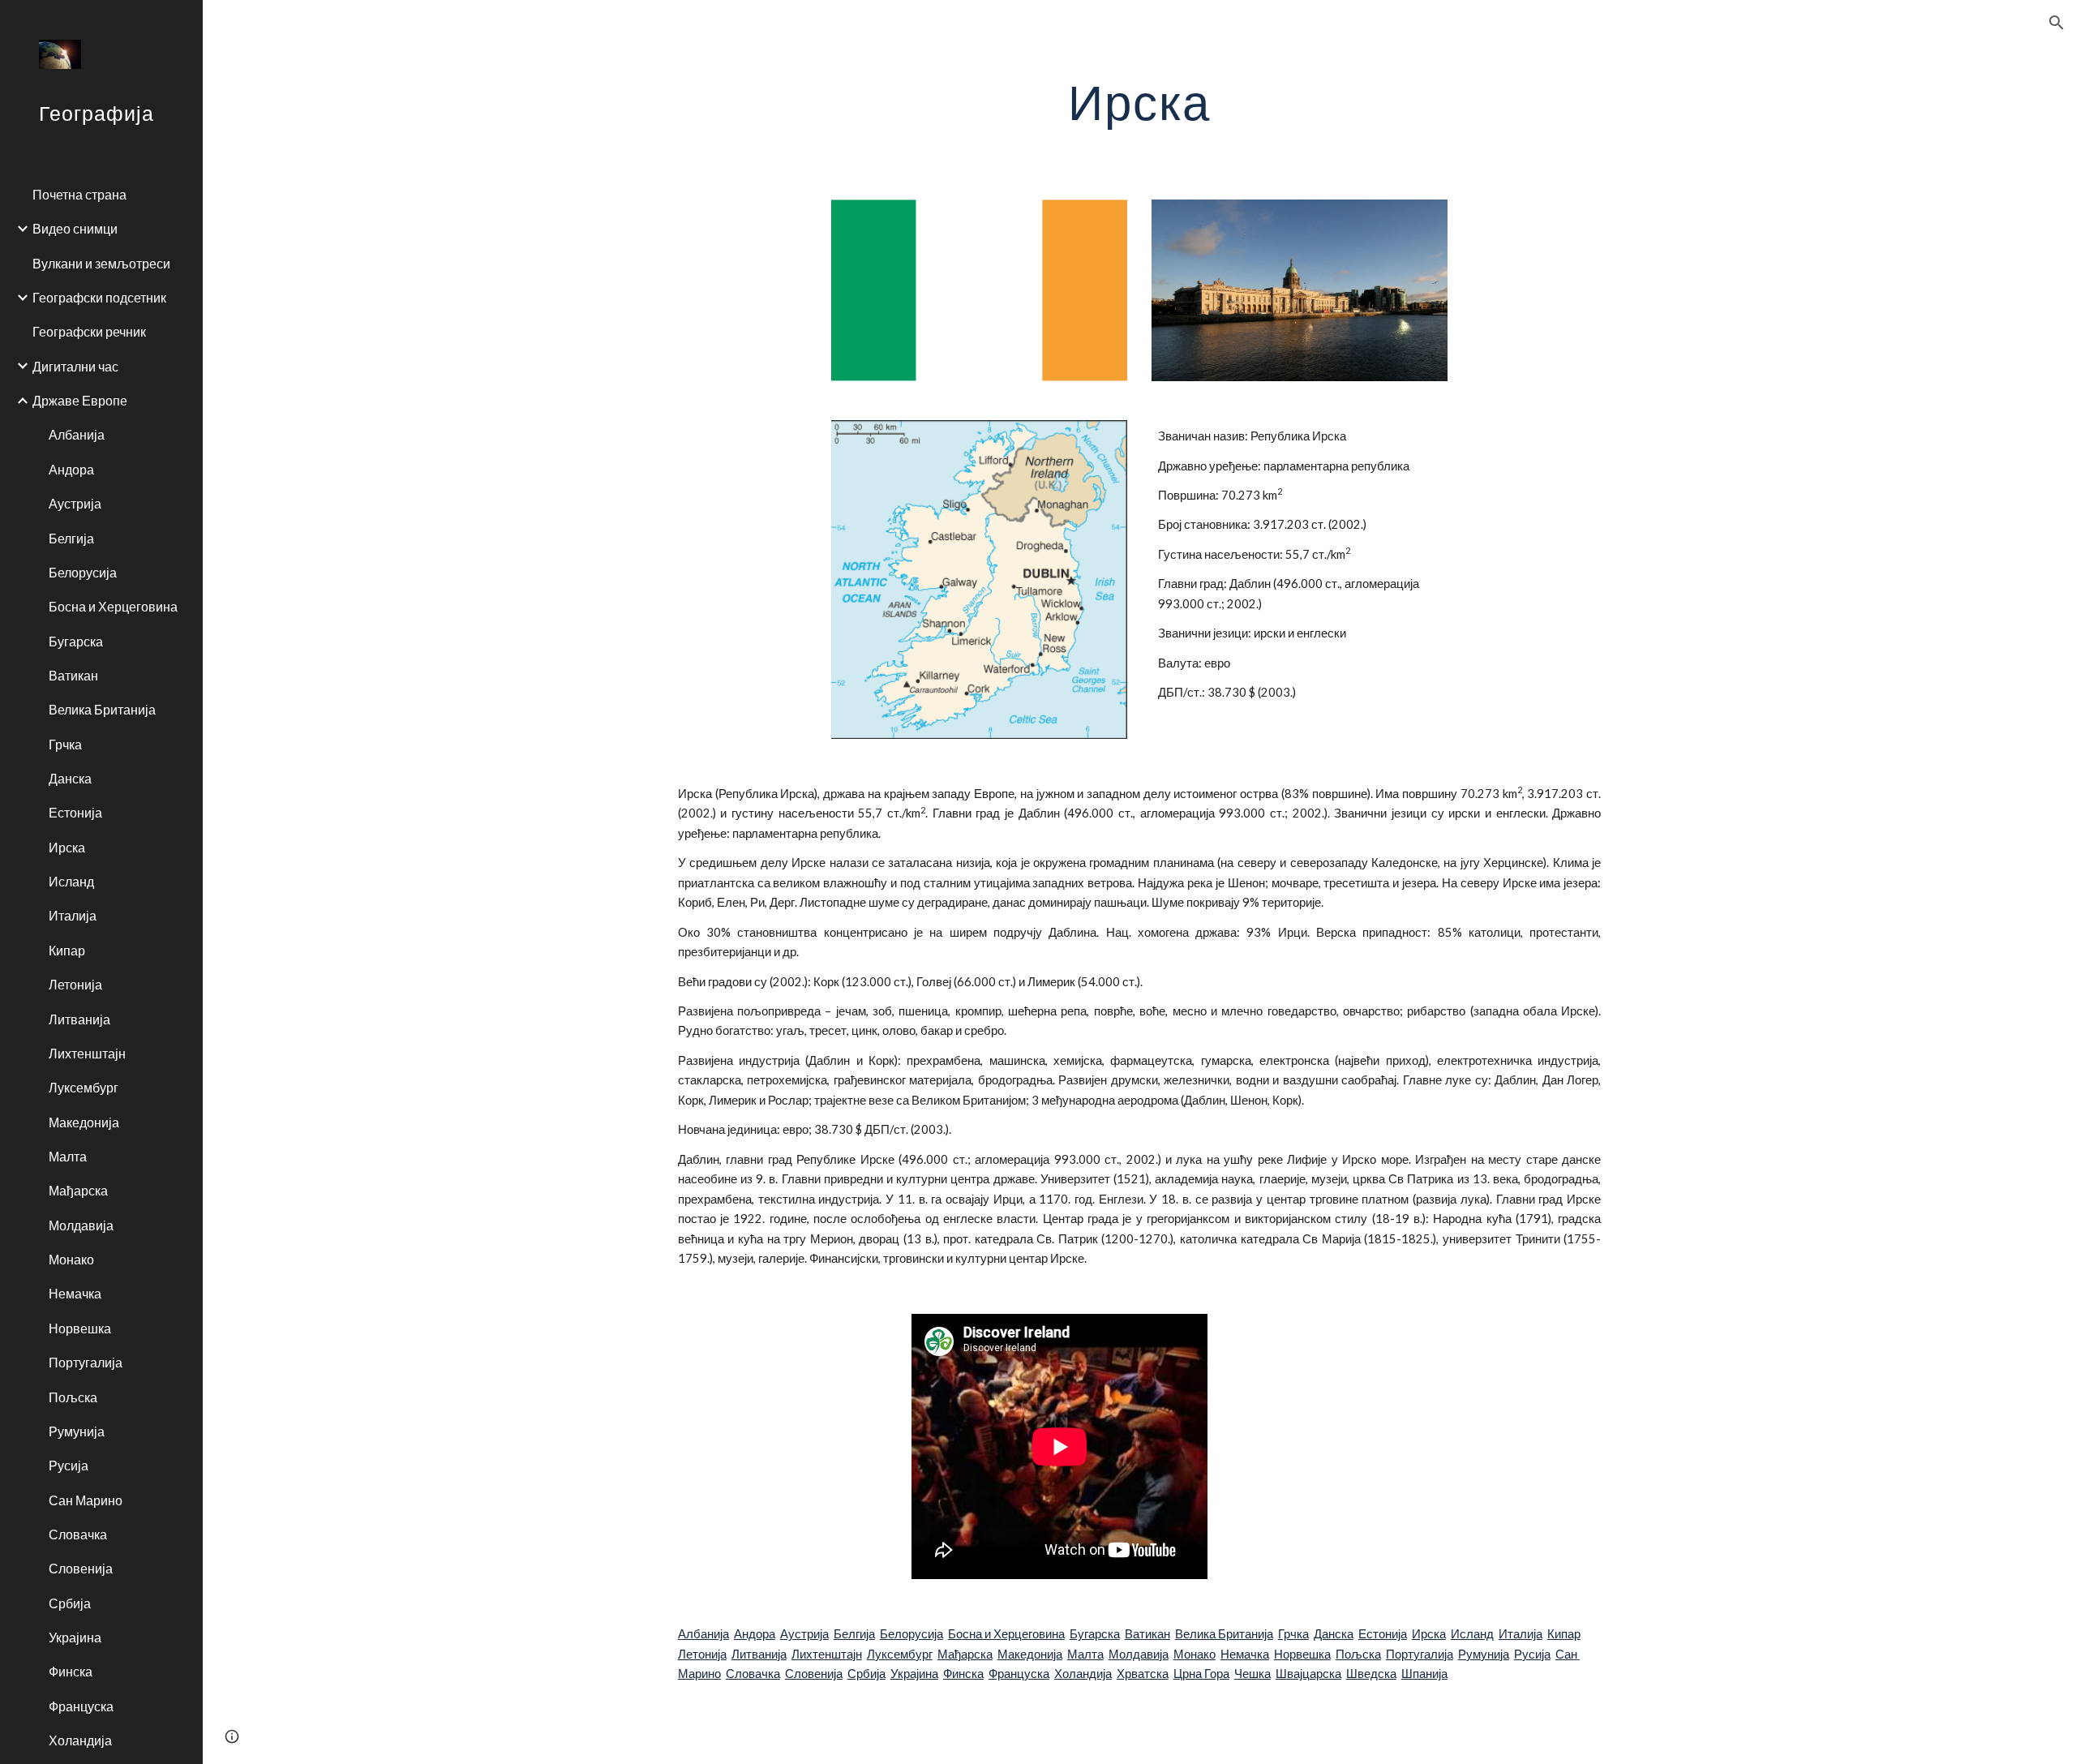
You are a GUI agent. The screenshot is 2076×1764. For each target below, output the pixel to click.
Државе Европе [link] (80, 400)
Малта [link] (68, 1156)
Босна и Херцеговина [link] (113, 606)
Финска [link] (71, 1671)
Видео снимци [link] (75, 228)
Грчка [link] (65, 744)
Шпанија (1424, 1674)
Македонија (1030, 1654)
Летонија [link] (75, 984)
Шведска (1371, 1674)
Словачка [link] (78, 1534)
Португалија (1420, 1654)
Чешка (1252, 1674)
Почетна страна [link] (79, 194)
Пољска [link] (73, 1397)
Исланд (1472, 1634)
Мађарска (965, 1654)
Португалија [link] (86, 1362)
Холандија (1083, 1674)
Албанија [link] (77, 434)
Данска (1334, 1634)
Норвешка (1302, 1654)
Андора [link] (71, 469)
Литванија (759, 1654)
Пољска (1358, 1654)
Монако (1195, 1654)
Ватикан (1147, 1634)
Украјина (914, 1674)
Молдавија (1139, 1654)
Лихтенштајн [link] (87, 1053)
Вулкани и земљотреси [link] (101, 263)
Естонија (1383, 1634)
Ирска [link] (67, 847)
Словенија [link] (81, 1568)
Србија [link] (70, 1603)
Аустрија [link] (75, 503)
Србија (866, 1674)
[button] (2057, 23)
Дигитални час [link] (75, 366)
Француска (1019, 1674)
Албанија (703, 1634)
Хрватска (1143, 1674)
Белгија (854, 1634)
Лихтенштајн (827, 1654)
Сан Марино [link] (86, 1500)
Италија (1521, 1634)
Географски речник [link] (89, 331)
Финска (963, 1674)
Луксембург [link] (84, 1087)
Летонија (702, 1654)
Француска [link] (81, 1706)
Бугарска (1095, 1634)
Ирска (1429, 1634)
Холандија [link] (80, 1740)
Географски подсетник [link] (99, 297)
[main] (1139, 101)
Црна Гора (1201, 1674)
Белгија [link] (71, 538)
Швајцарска (1308, 1674)
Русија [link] (69, 1465)
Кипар (1564, 1634)
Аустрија (804, 1634)
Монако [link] (71, 1259)
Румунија (1484, 1654)
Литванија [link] (79, 1019)
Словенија (814, 1674)
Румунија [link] (77, 1431)
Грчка (1293, 1634)
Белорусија (911, 1634)
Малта (1085, 1654)
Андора (755, 1634)
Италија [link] (73, 915)
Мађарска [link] (78, 1190)
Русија (1532, 1654)
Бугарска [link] (76, 641)
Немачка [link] (75, 1293)
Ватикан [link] (73, 675)
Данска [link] (70, 778)
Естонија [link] (75, 812)
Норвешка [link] (80, 1328)
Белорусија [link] (83, 572)
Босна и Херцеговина (1006, 1634)
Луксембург (900, 1654)
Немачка (1245, 1654)
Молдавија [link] (81, 1225)
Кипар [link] (67, 950)
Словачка (753, 1674)
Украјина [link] (75, 1637)
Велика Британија (1224, 1634)
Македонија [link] (84, 1122)
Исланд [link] (71, 881)
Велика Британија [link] (102, 709)
